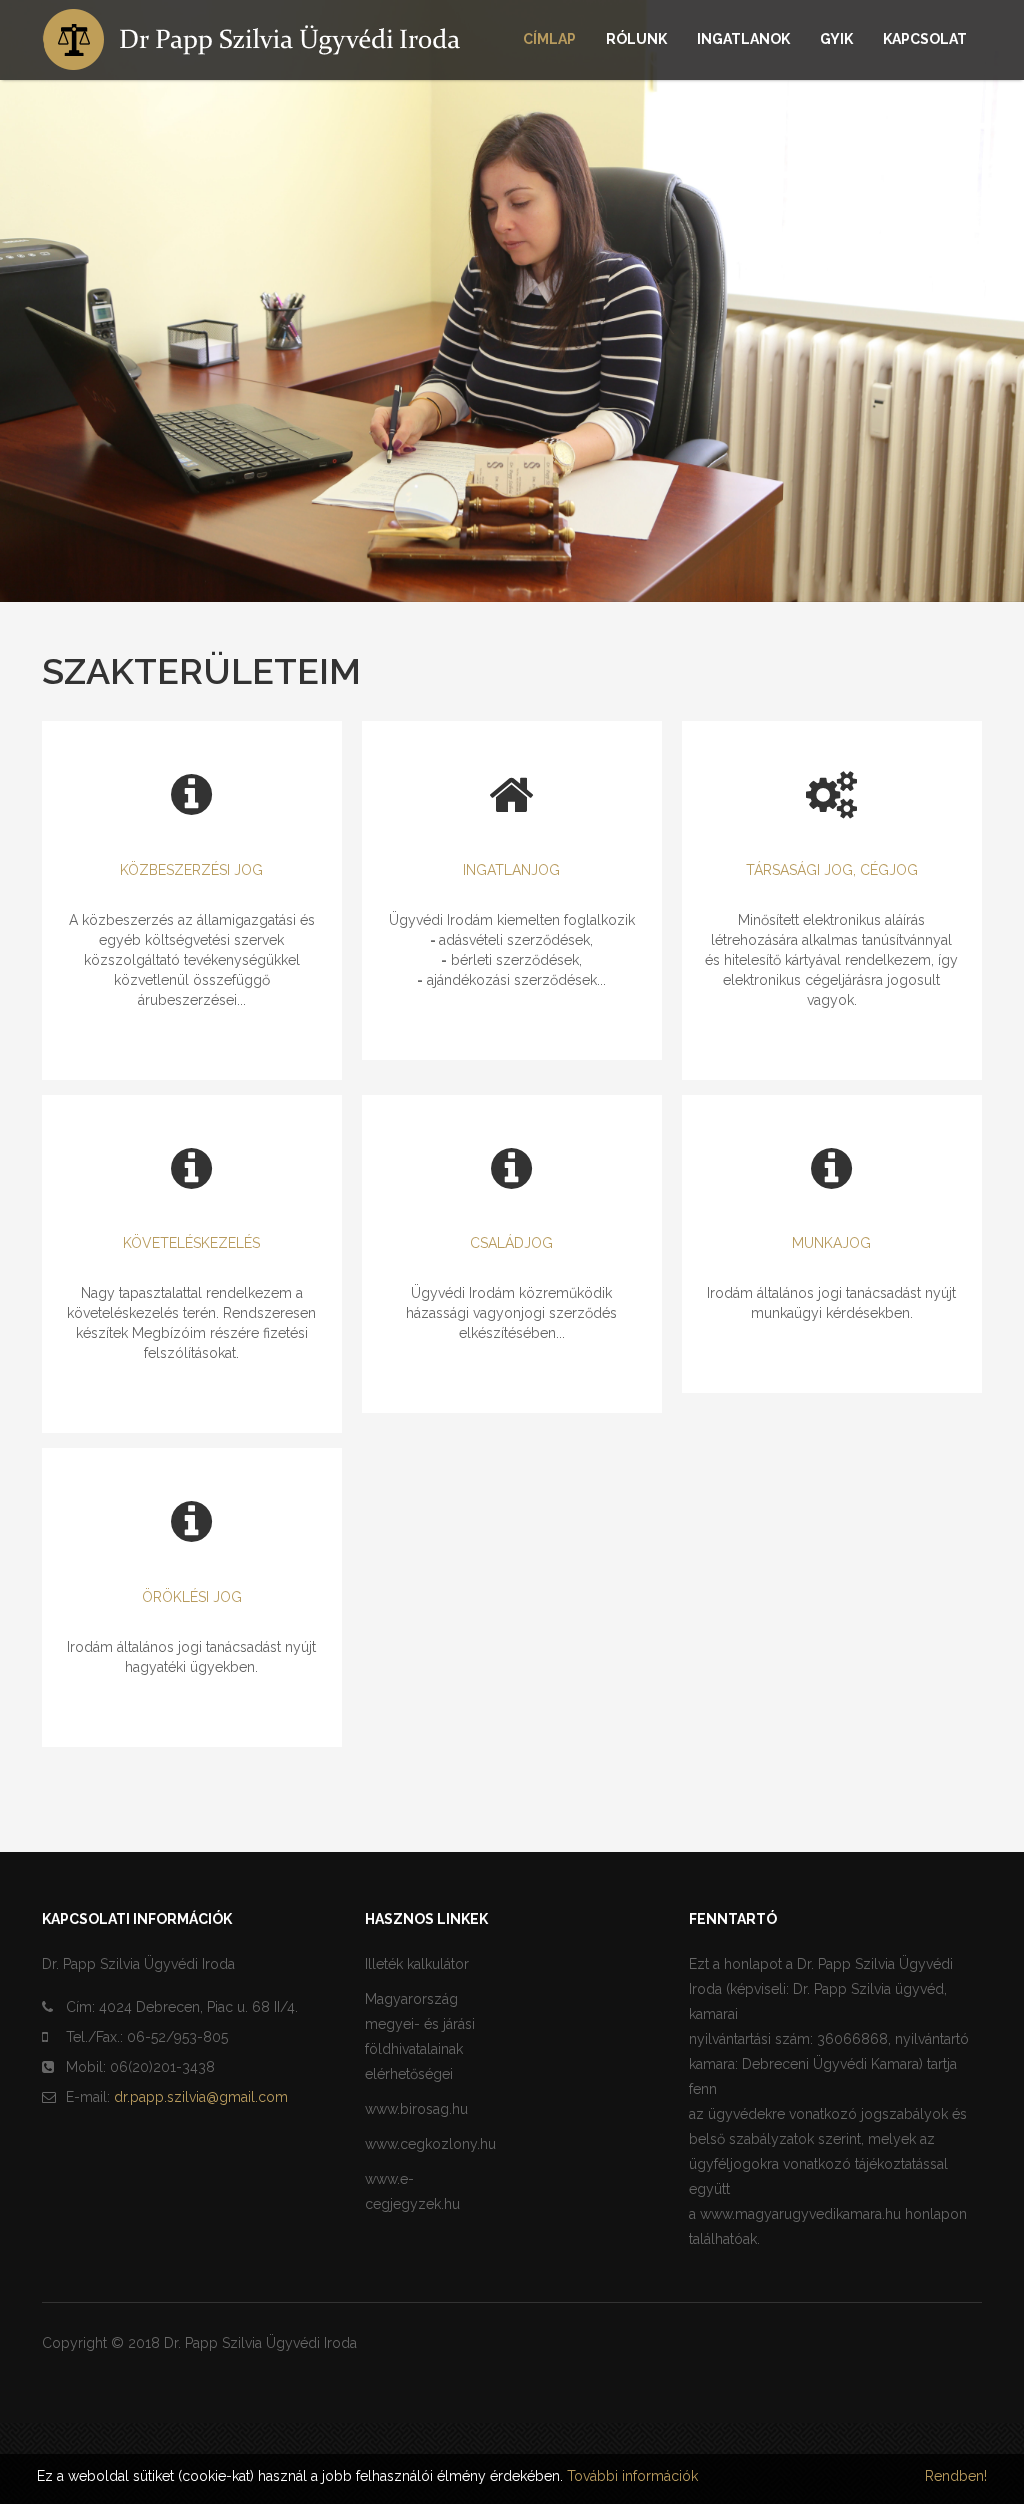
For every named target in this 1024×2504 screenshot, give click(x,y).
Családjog (511, 1243)
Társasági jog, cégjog (832, 870)
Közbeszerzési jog (191, 870)
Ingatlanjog (511, 870)
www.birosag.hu (416, 2109)
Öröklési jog (192, 1597)
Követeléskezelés (191, 1243)
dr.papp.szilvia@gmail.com (201, 2097)
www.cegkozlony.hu (430, 2144)
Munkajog (831, 1243)
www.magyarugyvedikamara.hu (800, 2214)
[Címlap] (267, 39)
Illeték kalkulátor (417, 1964)
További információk (632, 2476)
